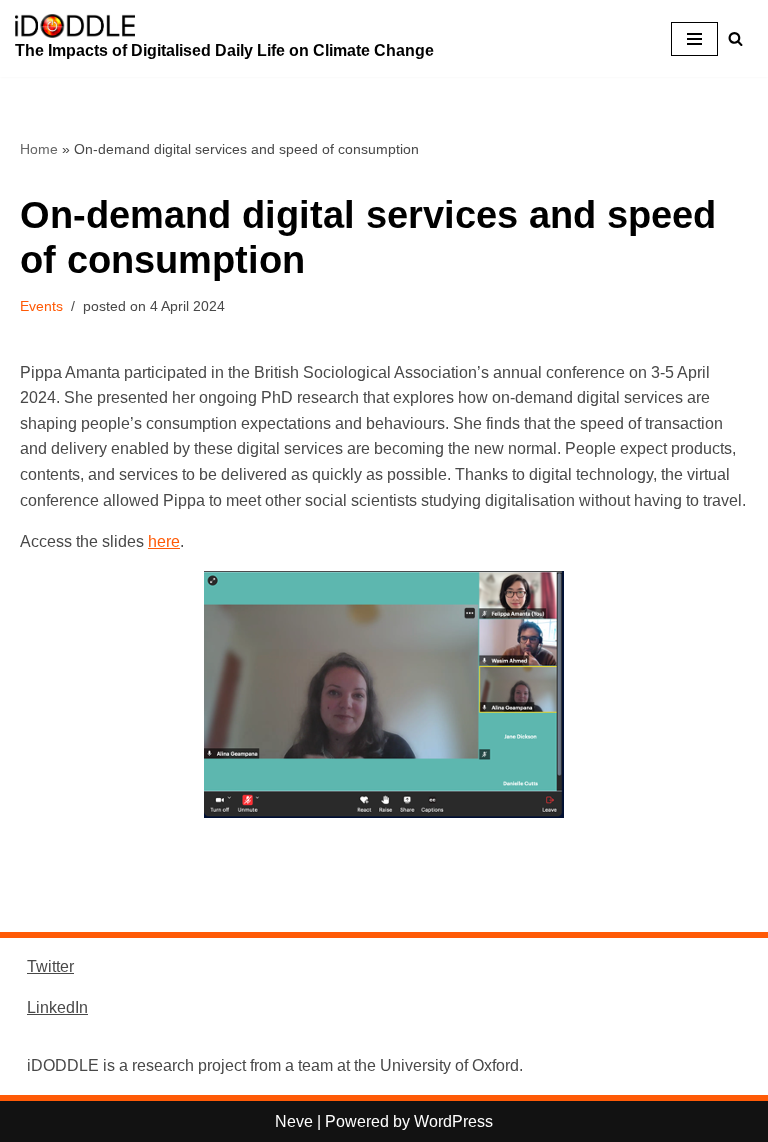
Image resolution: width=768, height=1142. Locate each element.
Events (41, 306)
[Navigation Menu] (694, 39)
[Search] (735, 38)
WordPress (453, 1121)
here (164, 541)
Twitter (50, 966)
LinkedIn (57, 1007)
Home (39, 149)
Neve (294, 1121)
